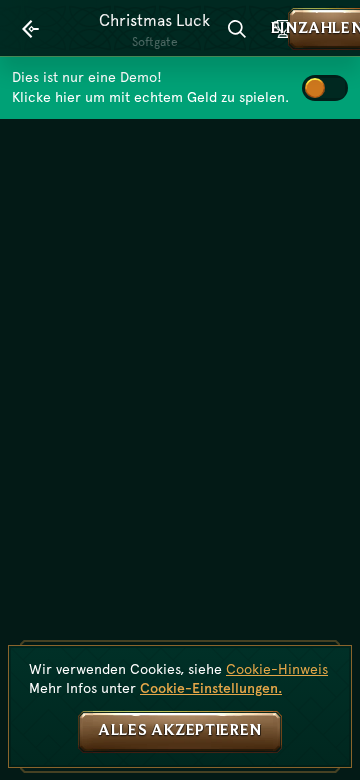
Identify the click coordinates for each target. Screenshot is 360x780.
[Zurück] (31, 29)
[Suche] (237, 29)
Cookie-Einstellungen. (211, 688)
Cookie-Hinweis (277, 669)
